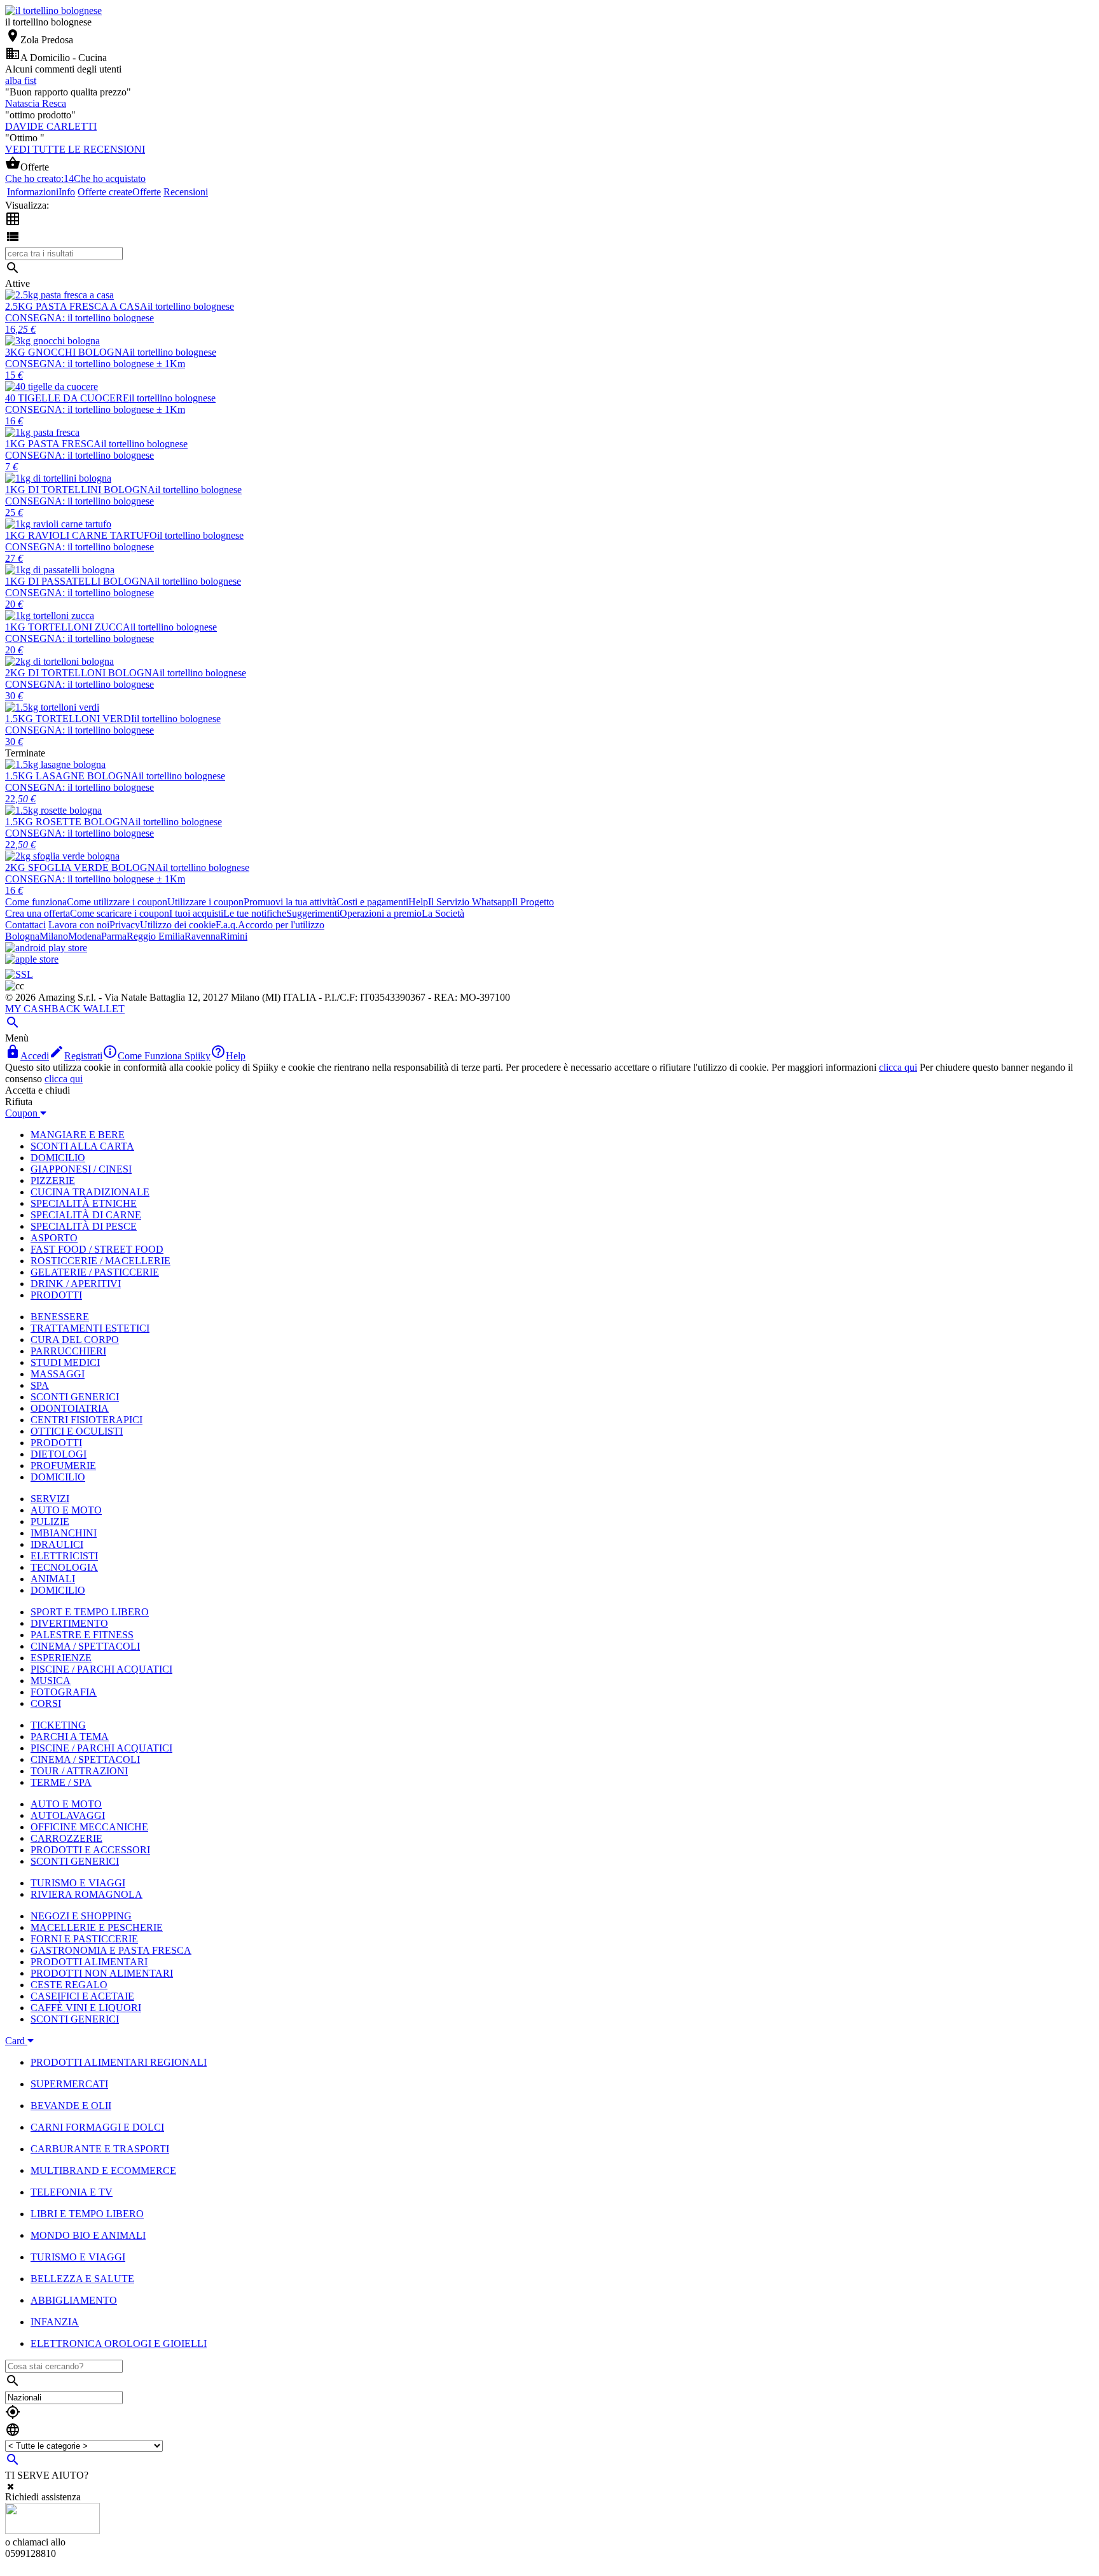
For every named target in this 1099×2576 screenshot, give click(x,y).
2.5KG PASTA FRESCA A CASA (76, 306)
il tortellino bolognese (191, 306)
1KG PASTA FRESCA (53, 444)
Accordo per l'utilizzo (281, 925)
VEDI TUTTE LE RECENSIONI (75, 149)
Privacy (125, 925)
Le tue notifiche (255, 913)
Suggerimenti (313, 913)
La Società (443, 913)
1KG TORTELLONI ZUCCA (68, 627)
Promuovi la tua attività (290, 902)
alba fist (21, 80)
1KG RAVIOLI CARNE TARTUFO (81, 535)
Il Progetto (533, 902)
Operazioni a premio (381, 913)
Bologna (22, 936)
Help (418, 902)
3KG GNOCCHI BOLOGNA (67, 352)
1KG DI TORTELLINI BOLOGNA (80, 490)
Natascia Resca (36, 103)
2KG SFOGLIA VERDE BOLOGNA (84, 867)
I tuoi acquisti (196, 913)
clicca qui (898, 1067)
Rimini (234, 936)
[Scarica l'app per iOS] (32, 959)
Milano (54, 936)
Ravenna (202, 936)
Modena (85, 936)
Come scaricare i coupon (120, 913)
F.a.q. (227, 925)
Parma (114, 936)
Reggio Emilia (156, 936)
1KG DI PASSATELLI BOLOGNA (80, 581)
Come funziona (36, 902)
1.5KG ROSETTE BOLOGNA (70, 822)
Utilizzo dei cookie (178, 925)
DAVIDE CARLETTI (51, 126)
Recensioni (186, 192)
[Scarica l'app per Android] (46, 948)
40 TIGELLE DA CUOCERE (67, 398)
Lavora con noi (79, 925)
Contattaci (25, 925)
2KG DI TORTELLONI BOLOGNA (82, 673)
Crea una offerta (38, 913)
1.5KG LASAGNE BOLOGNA (72, 776)
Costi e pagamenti (372, 902)
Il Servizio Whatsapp (470, 902)
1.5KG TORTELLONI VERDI (70, 719)
